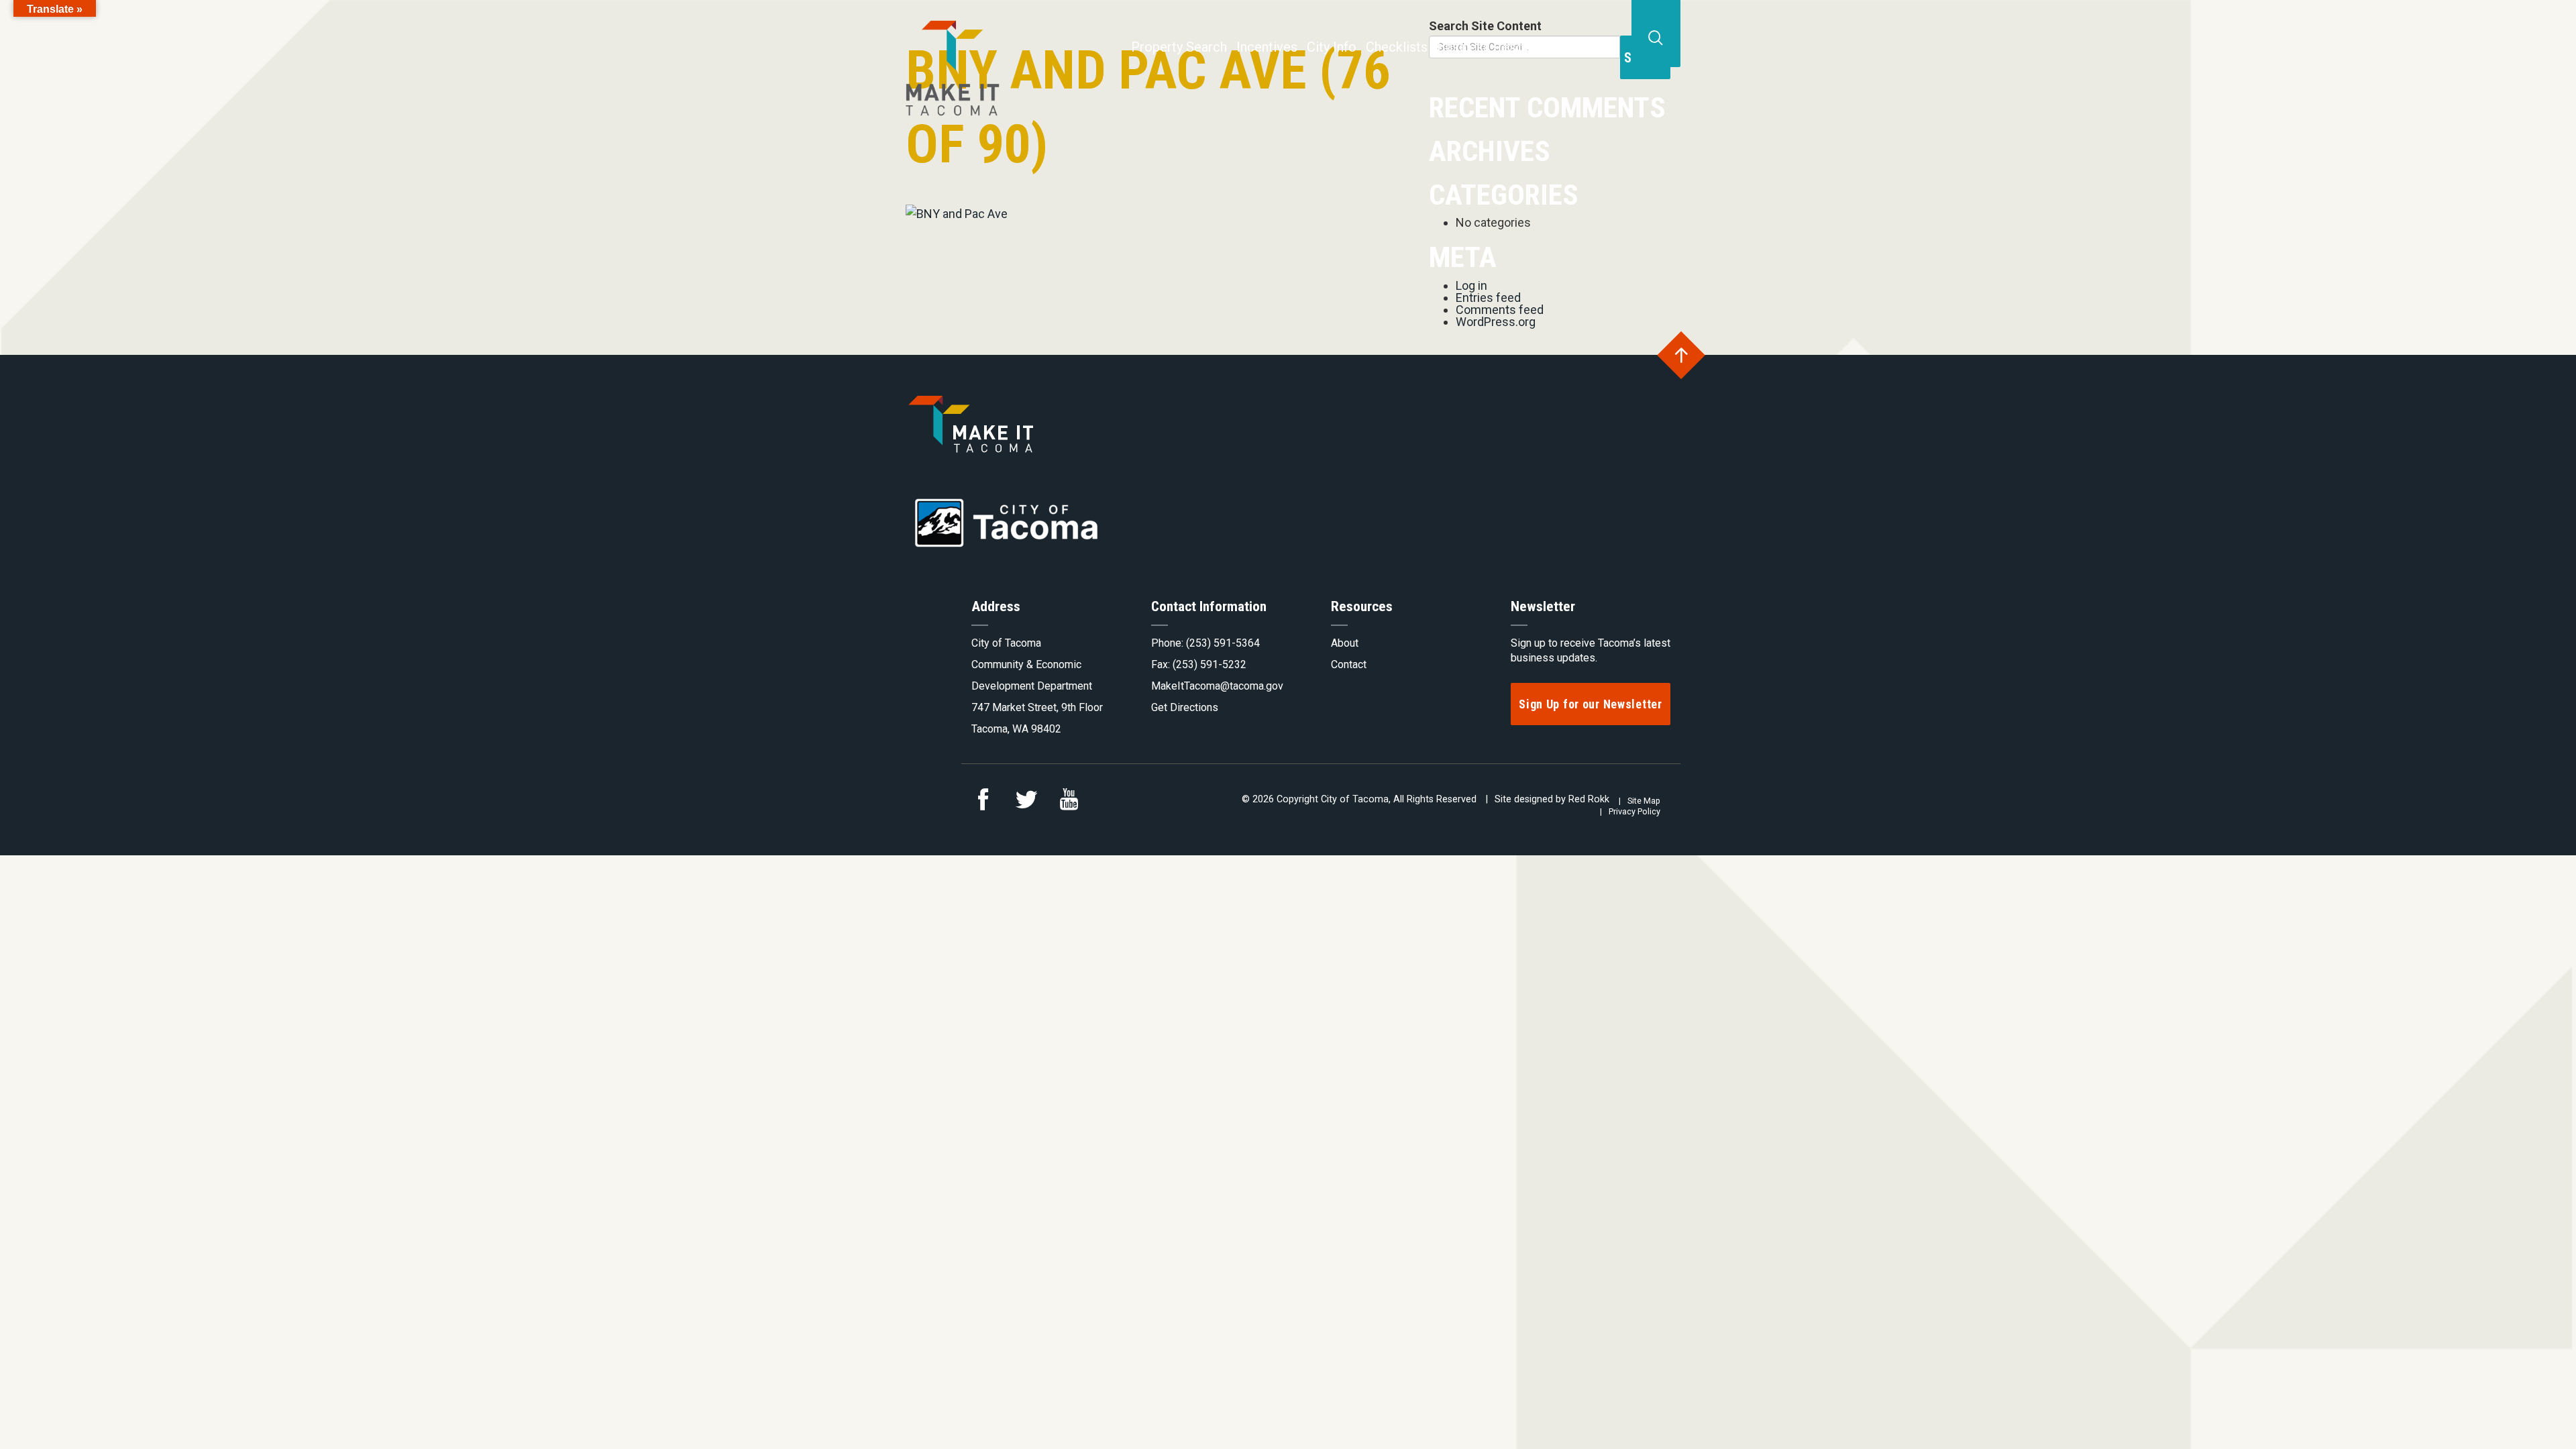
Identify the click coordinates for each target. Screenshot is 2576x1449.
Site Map (1644, 801)
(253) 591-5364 (1223, 643)
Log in (1471, 285)
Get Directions (1185, 707)
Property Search (1179, 47)
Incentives (1267, 47)
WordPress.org (1496, 322)
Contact (1590, 47)
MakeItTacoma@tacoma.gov (1217, 686)
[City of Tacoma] (953, 58)
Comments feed (1500, 310)
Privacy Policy (1634, 811)
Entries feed (1488, 298)
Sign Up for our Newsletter (1591, 704)
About (1345, 643)
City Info (1332, 47)
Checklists (1397, 47)
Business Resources (1497, 47)
